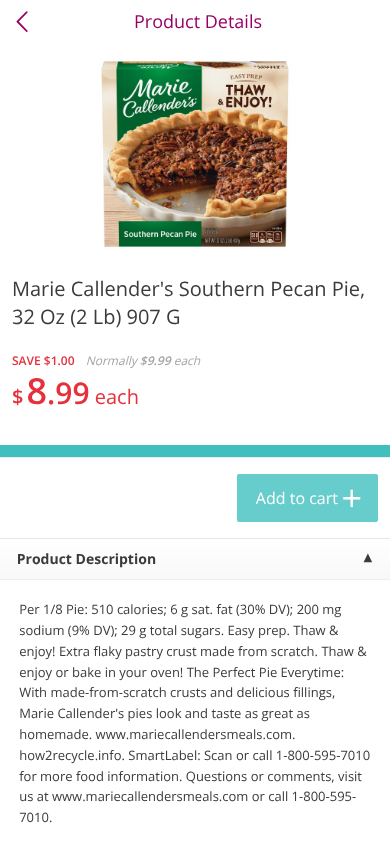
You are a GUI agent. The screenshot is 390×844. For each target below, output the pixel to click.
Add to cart (297, 498)
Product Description (86, 559)
